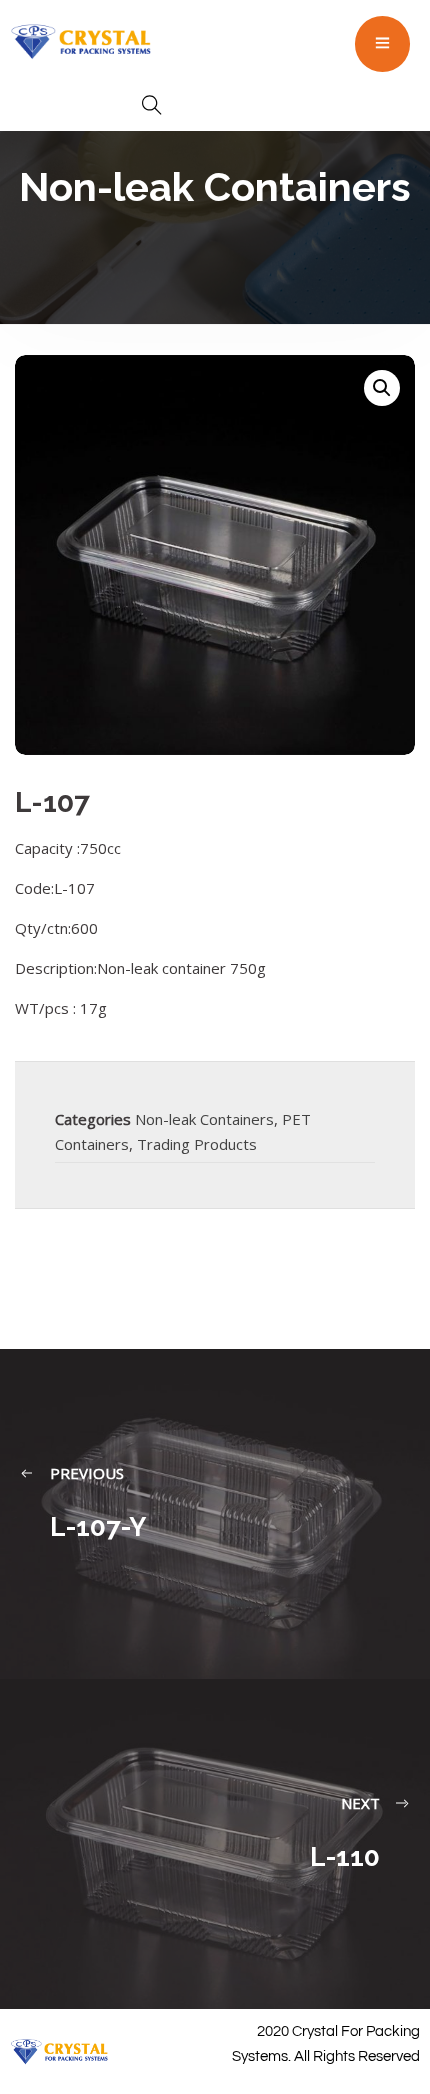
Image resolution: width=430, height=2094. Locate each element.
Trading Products (197, 1144)
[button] (382, 388)
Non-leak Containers (204, 1119)
